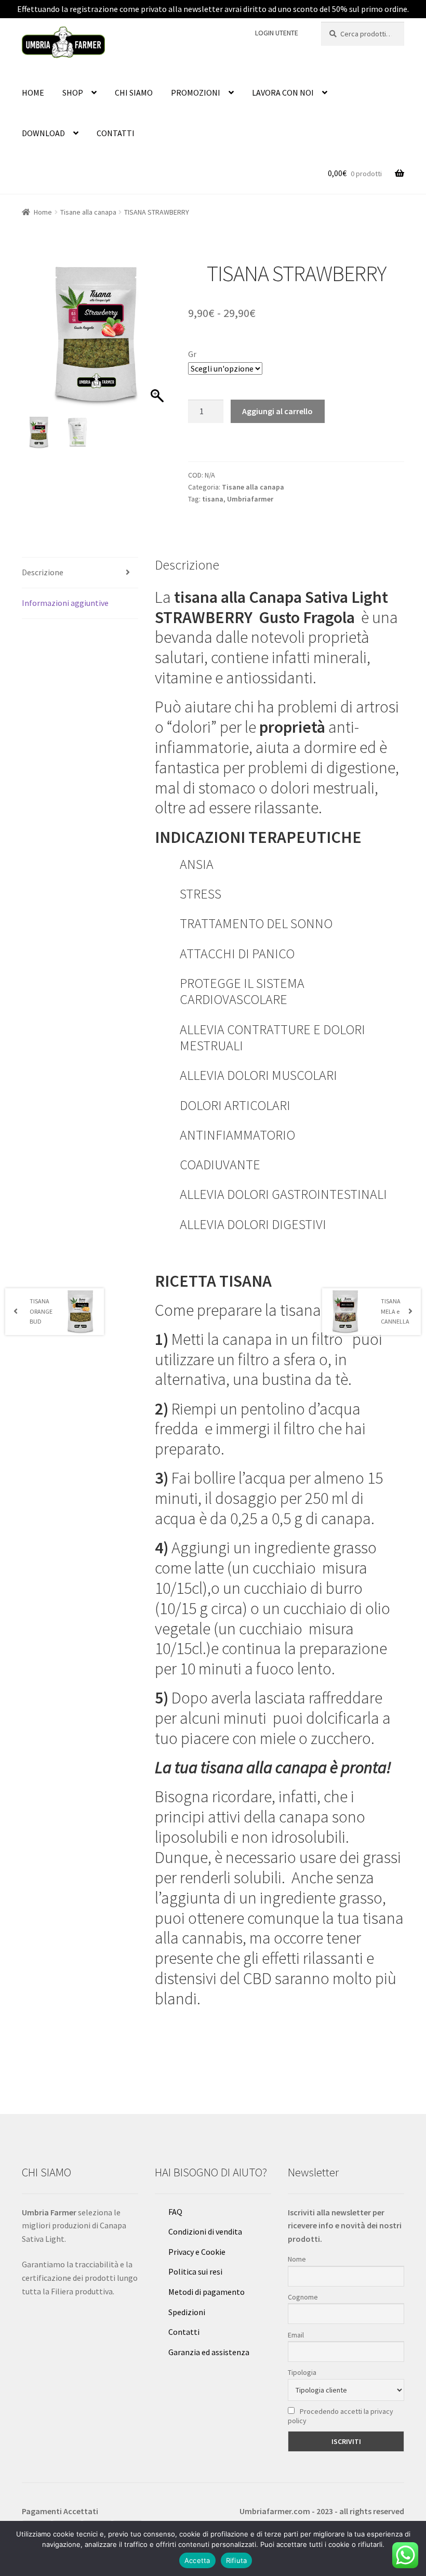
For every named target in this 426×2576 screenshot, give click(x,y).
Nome (297, 2259)
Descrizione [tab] (43, 572)
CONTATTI (116, 133)
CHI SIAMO (134, 93)
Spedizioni (187, 2312)
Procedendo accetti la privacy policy (341, 2416)
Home (43, 212)
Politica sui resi (195, 2271)
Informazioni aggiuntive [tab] (65, 603)
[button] (158, 340)
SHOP (73, 93)
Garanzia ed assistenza (209, 2352)
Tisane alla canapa (88, 212)
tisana (213, 499)
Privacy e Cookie (197, 2252)
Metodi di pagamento (207, 2292)
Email (296, 2335)
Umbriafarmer (250, 499)
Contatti (184, 2332)
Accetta (197, 2560)
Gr (192, 354)
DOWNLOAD (43, 133)
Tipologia (302, 2372)
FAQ (175, 2212)
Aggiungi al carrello (277, 411)
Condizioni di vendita (205, 2231)
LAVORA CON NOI (283, 93)
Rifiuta (237, 2560)
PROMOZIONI (196, 93)
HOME (33, 93)
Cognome (303, 2297)
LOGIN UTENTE (277, 33)
